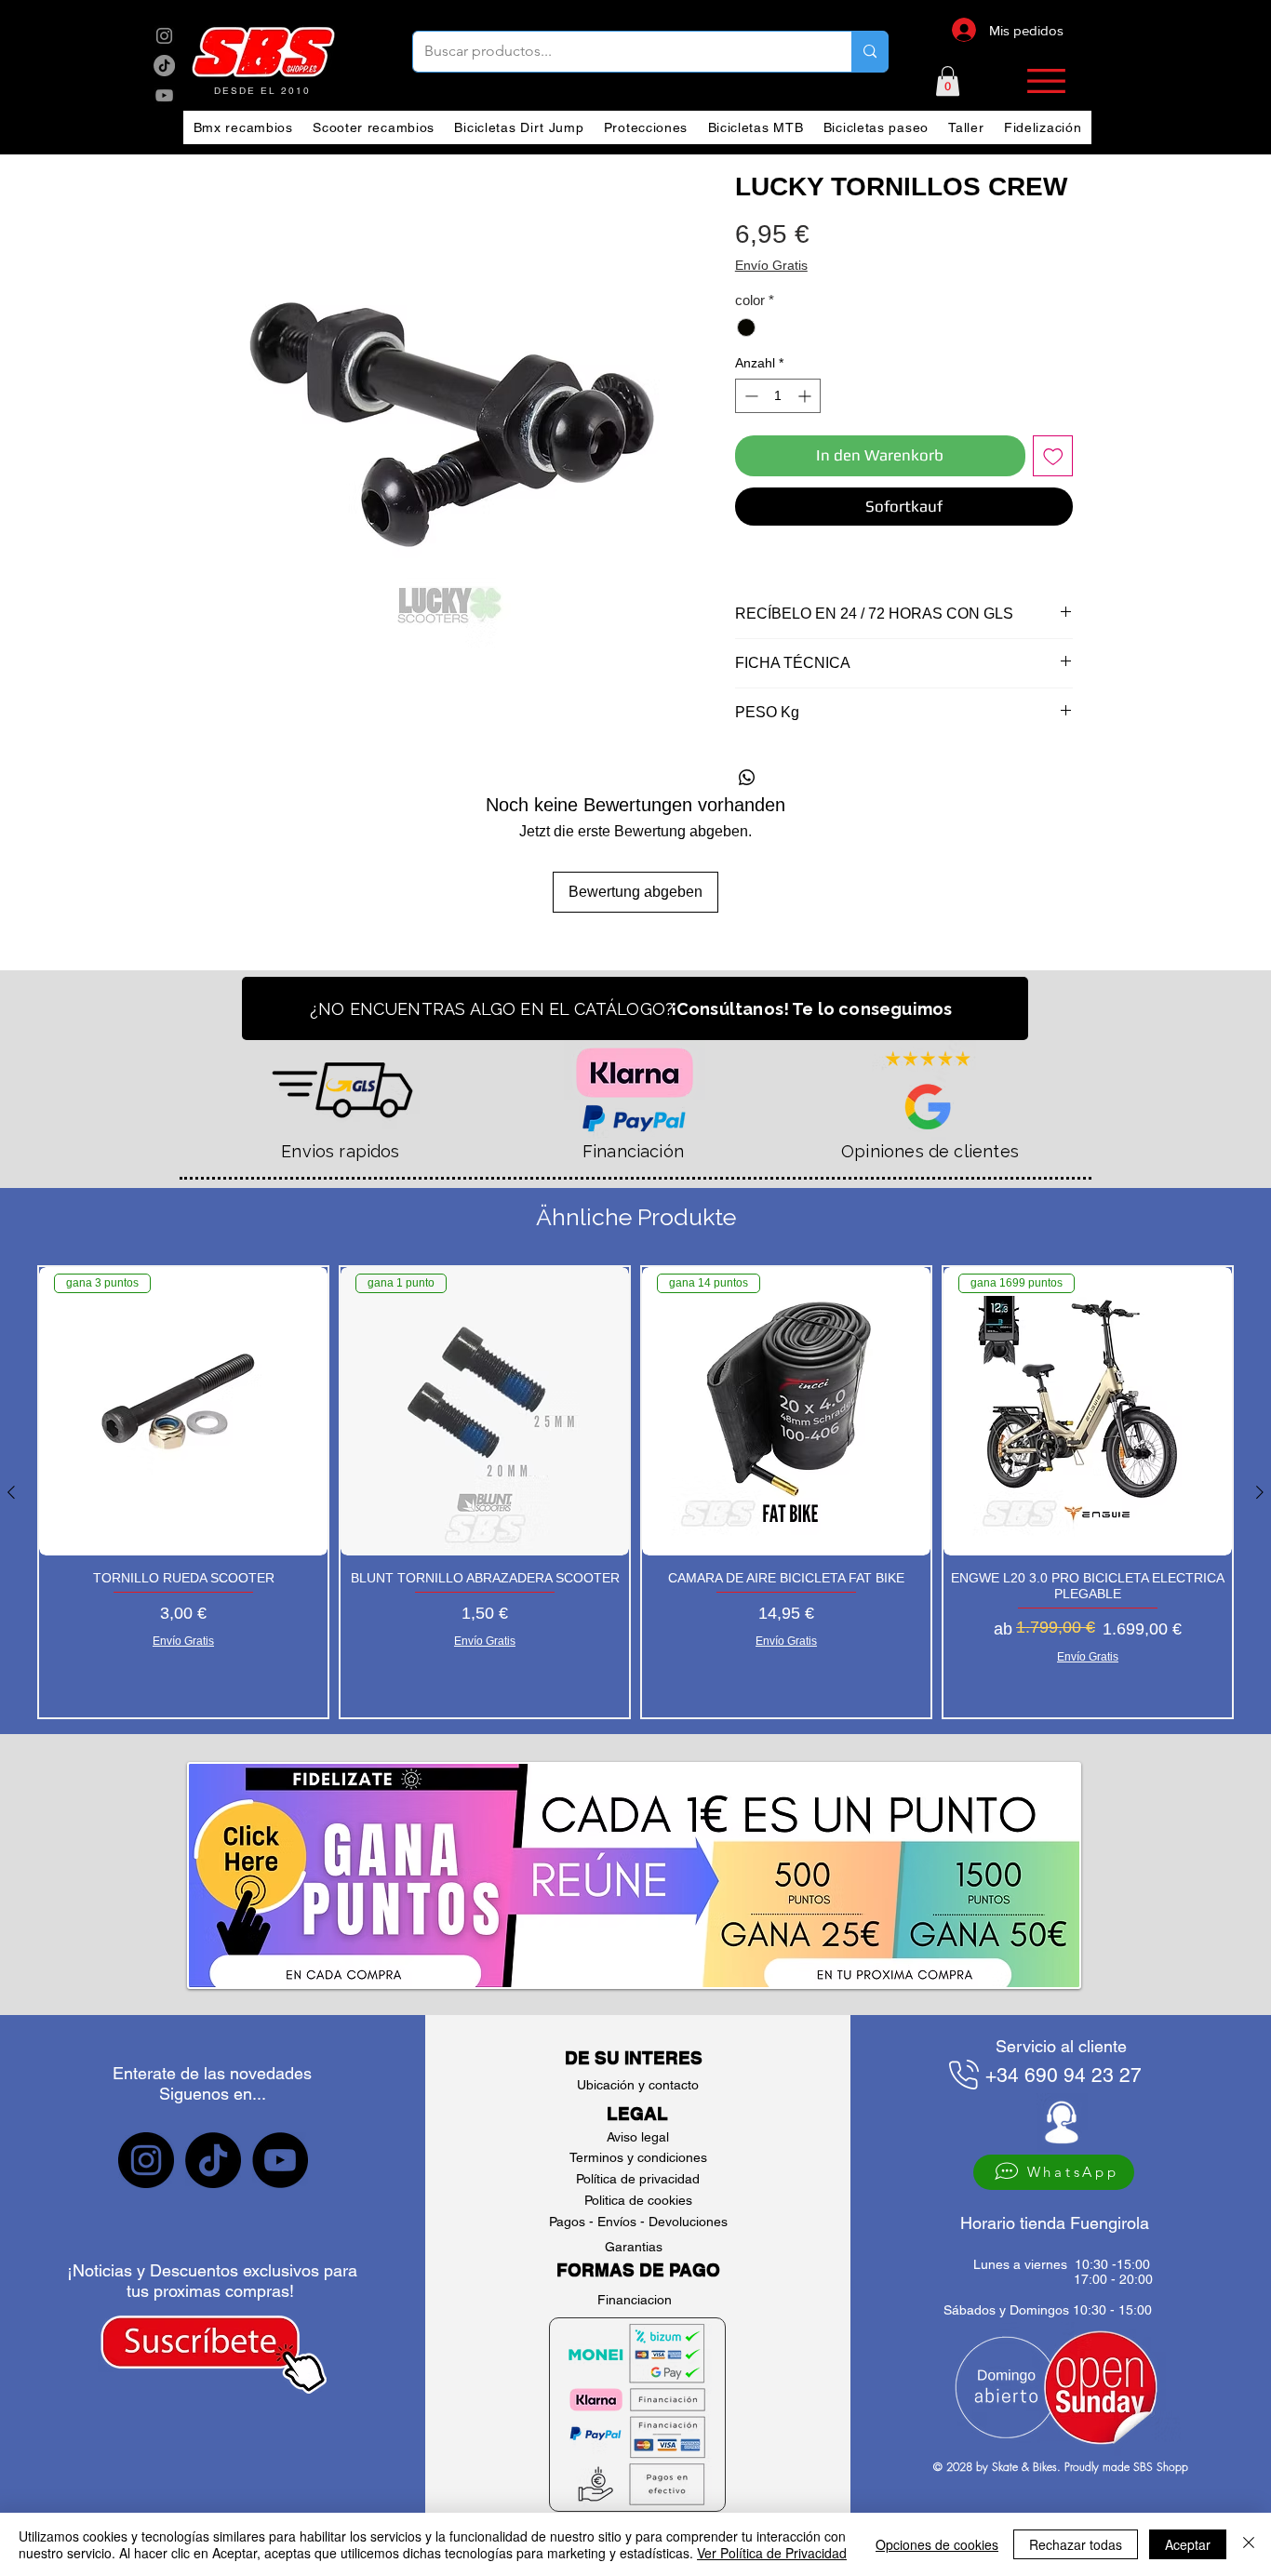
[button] (948, 81)
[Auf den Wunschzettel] (1053, 456)
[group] (635, 1492)
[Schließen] (1249, 2544)
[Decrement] (749, 396)
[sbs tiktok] (213, 2160)
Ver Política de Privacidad (772, 2553)
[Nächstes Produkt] (1260, 1492)
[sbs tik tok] (164, 66)
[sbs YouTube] (164, 95)
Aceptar (1188, 2544)
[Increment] (806, 396)
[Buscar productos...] (870, 52)
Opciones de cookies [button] (937, 2544)
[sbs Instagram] (164, 36)
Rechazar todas (1076, 2544)
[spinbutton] (778, 396)
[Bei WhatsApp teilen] (747, 778)
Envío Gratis (771, 265)
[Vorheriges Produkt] (11, 1492)
